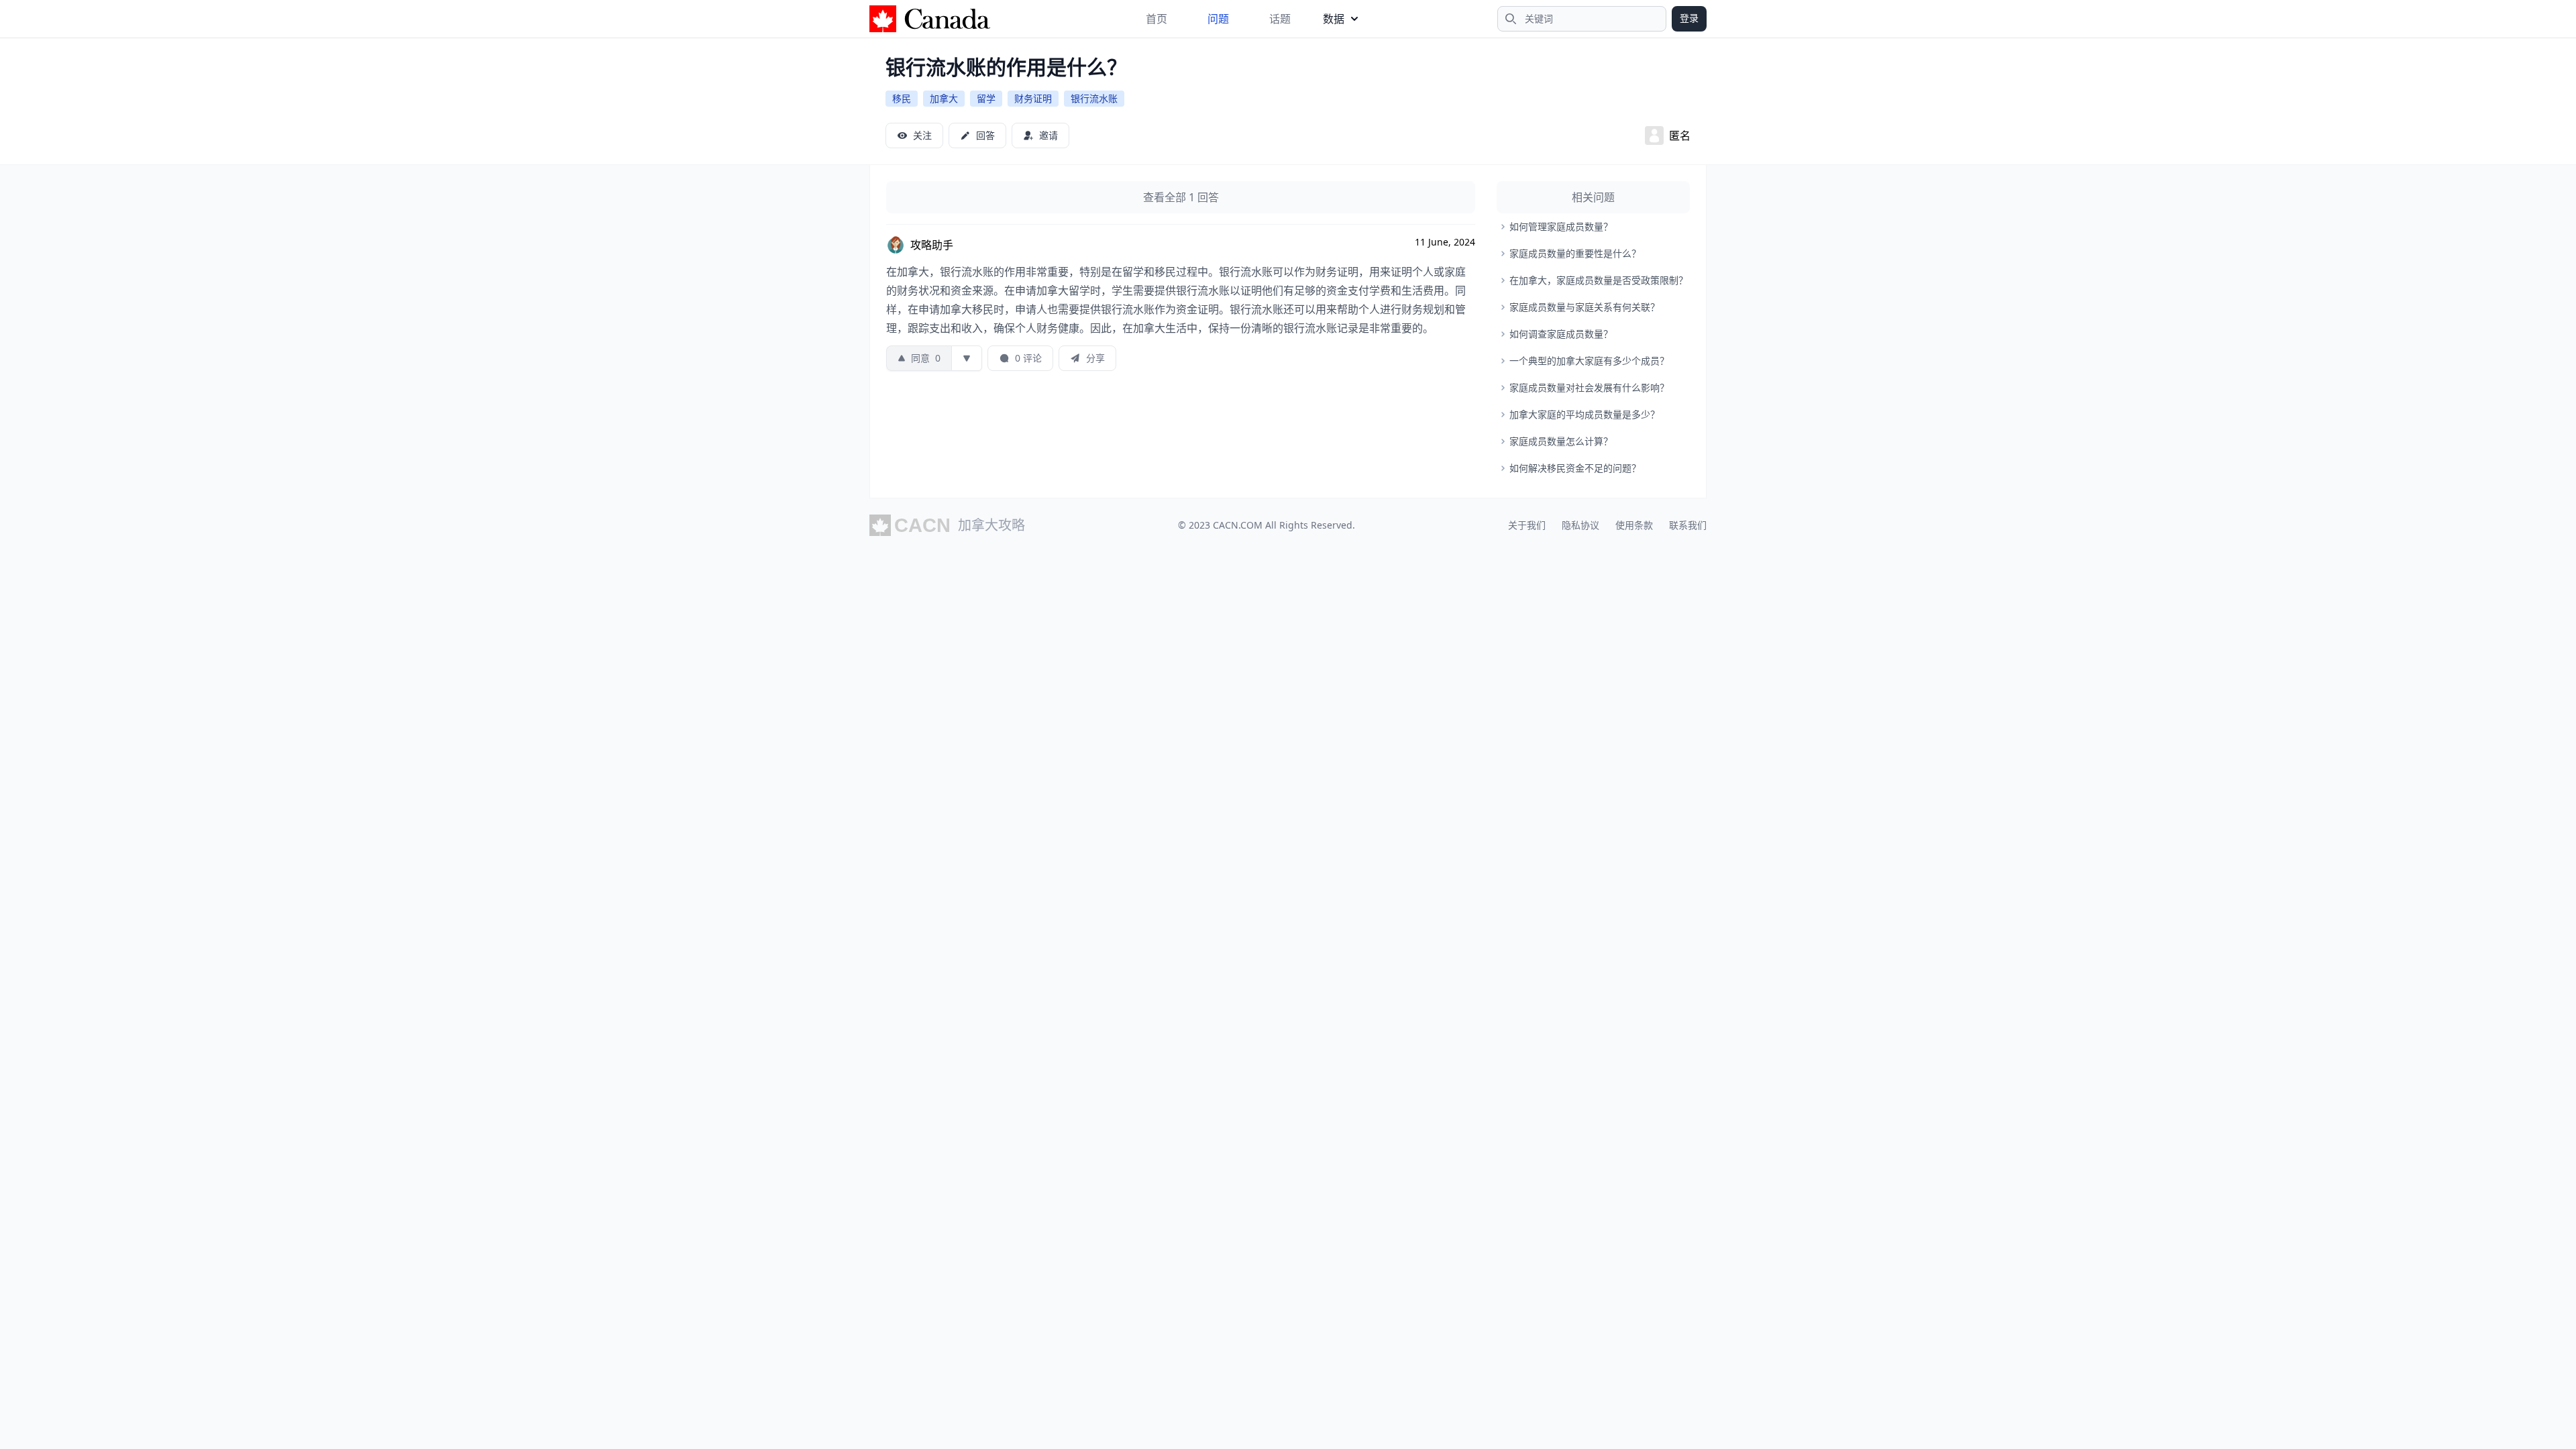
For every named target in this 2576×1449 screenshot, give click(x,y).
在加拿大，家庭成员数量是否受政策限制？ (1599, 280)
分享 (1095, 358)
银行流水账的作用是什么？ (1006, 67)
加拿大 (944, 98)
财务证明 (1033, 98)
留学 (986, 98)
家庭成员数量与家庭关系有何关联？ (1585, 307)
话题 (1280, 19)
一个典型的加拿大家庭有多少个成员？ (1589, 361)
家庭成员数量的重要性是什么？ (1575, 253)
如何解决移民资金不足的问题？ (1575, 468)
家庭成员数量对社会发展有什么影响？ (1589, 387)
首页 (1157, 19)
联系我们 (1688, 525)
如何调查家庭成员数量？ (1561, 334)
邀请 (1049, 135)
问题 (1218, 19)
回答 (985, 135)
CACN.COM (1238, 525)
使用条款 (1634, 525)
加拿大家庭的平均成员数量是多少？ (1585, 414)
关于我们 (1527, 525)
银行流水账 (1094, 98)
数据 (1334, 19)
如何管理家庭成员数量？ (1561, 226)
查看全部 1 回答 (1181, 197)
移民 (902, 98)
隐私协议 (1580, 525)
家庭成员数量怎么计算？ (1561, 441)
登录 (1689, 18)
